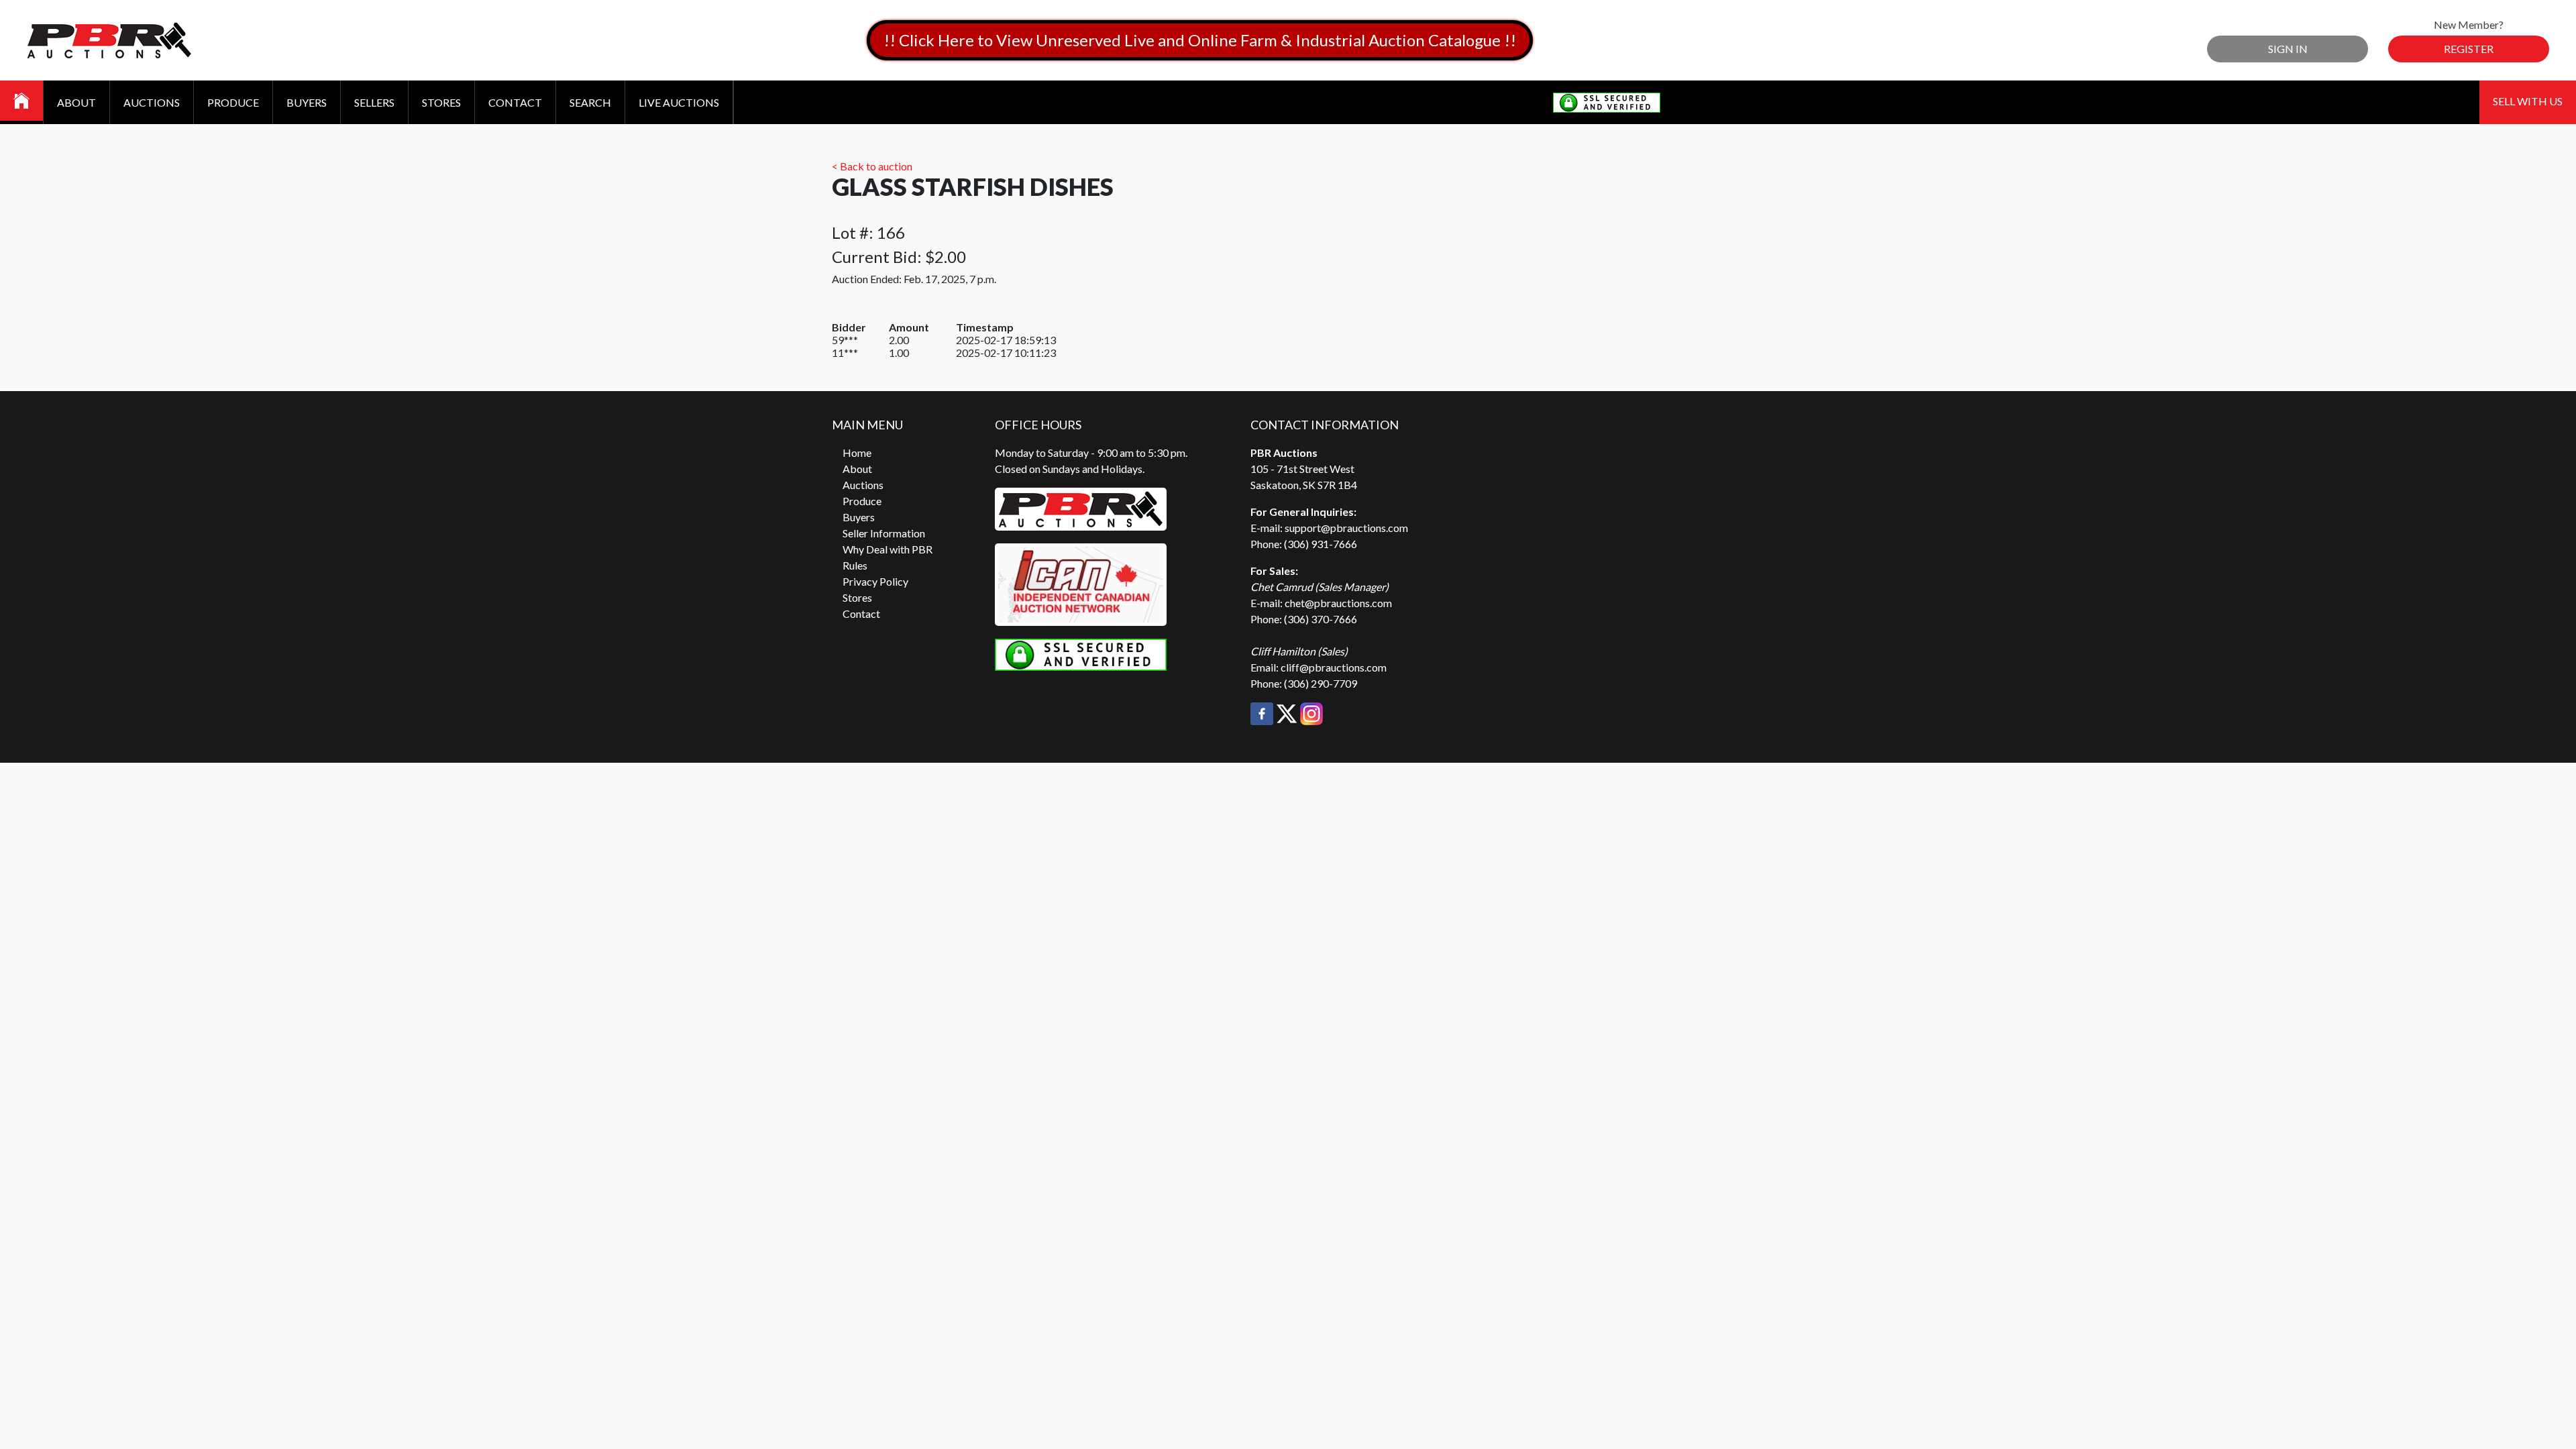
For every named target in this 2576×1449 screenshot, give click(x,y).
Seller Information (884, 533)
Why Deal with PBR (888, 549)
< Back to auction (872, 166)
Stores (441, 102)
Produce (233, 102)
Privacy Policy (875, 581)
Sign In (2288, 49)
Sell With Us (2528, 101)
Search (590, 102)
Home (857, 452)
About (76, 102)
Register (2469, 49)
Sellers (374, 102)
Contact (515, 102)
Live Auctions (679, 102)
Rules (855, 565)
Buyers (307, 102)
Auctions (152, 102)
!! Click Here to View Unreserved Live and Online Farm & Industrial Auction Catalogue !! (1200, 40)
